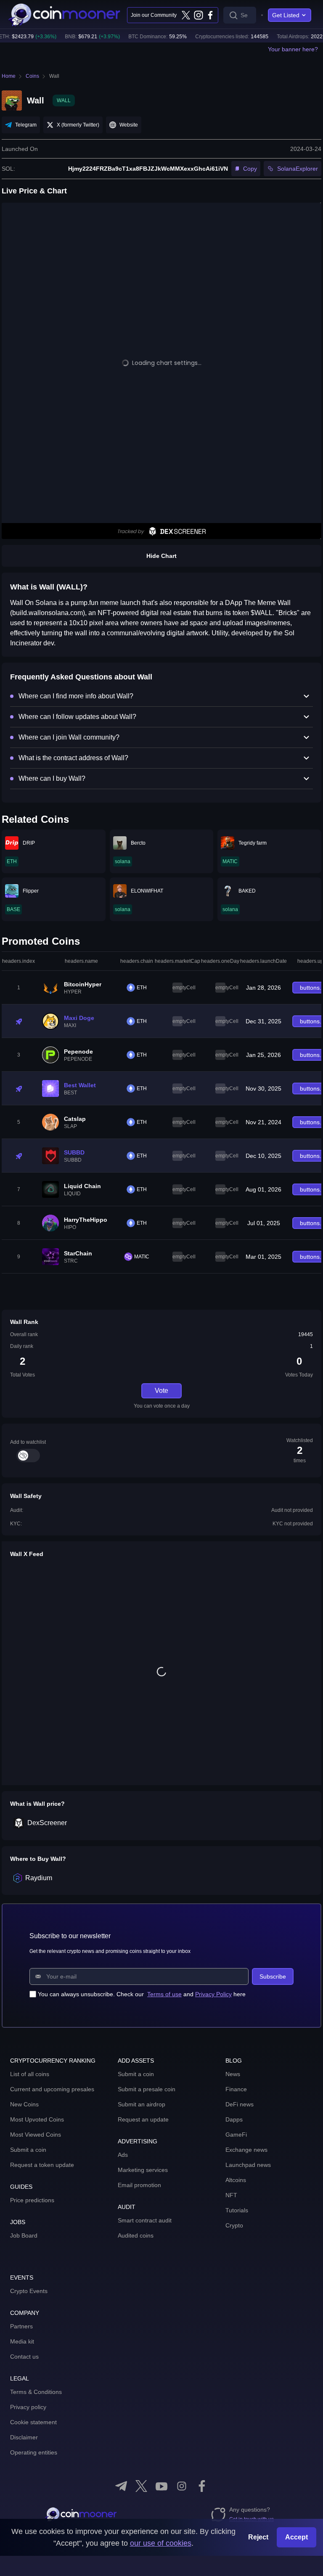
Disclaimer (24, 2437)
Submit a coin (28, 2150)
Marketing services (143, 2170)
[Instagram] (198, 15)
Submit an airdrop (142, 2104)
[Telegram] (121, 2486)
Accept (297, 2537)
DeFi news (240, 2104)
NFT (231, 2195)
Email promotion (139, 2185)
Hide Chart (161, 556)
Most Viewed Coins (36, 2135)
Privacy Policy (213, 1994)
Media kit (22, 2341)
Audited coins (136, 2235)
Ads (123, 2155)
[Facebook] (210, 15)
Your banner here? (293, 49)
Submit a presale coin (147, 2089)
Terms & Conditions (36, 2392)
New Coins (24, 2104)
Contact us (24, 2357)
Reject (258, 2537)
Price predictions (32, 2200)
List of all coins (30, 2074)
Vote (161, 1391)
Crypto (234, 2225)
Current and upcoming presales (52, 2089)
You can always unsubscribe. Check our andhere (142, 1994)
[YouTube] (161, 2486)
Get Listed (286, 15)
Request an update (143, 2119)
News (233, 2074)
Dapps (234, 2119)
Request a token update (42, 2165)
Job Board (24, 2235)
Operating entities (34, 2452)
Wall (54, 76)
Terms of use (164, 1994)
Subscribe (273, 1976)
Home (9, 76)
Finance (236, 2089)
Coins (32, 76)
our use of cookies (161, 2543)
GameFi (236, 2135)
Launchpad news (248, 2165)
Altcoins (236, 2180)
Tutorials (237, 2210)
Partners (21, 2326)
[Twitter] (186, 15)
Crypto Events (29, 2291)
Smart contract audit (145, 2220)
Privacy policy (28, 2407)
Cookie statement (33, 2422)
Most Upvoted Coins (37, 2119)
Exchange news (246, 2150)
